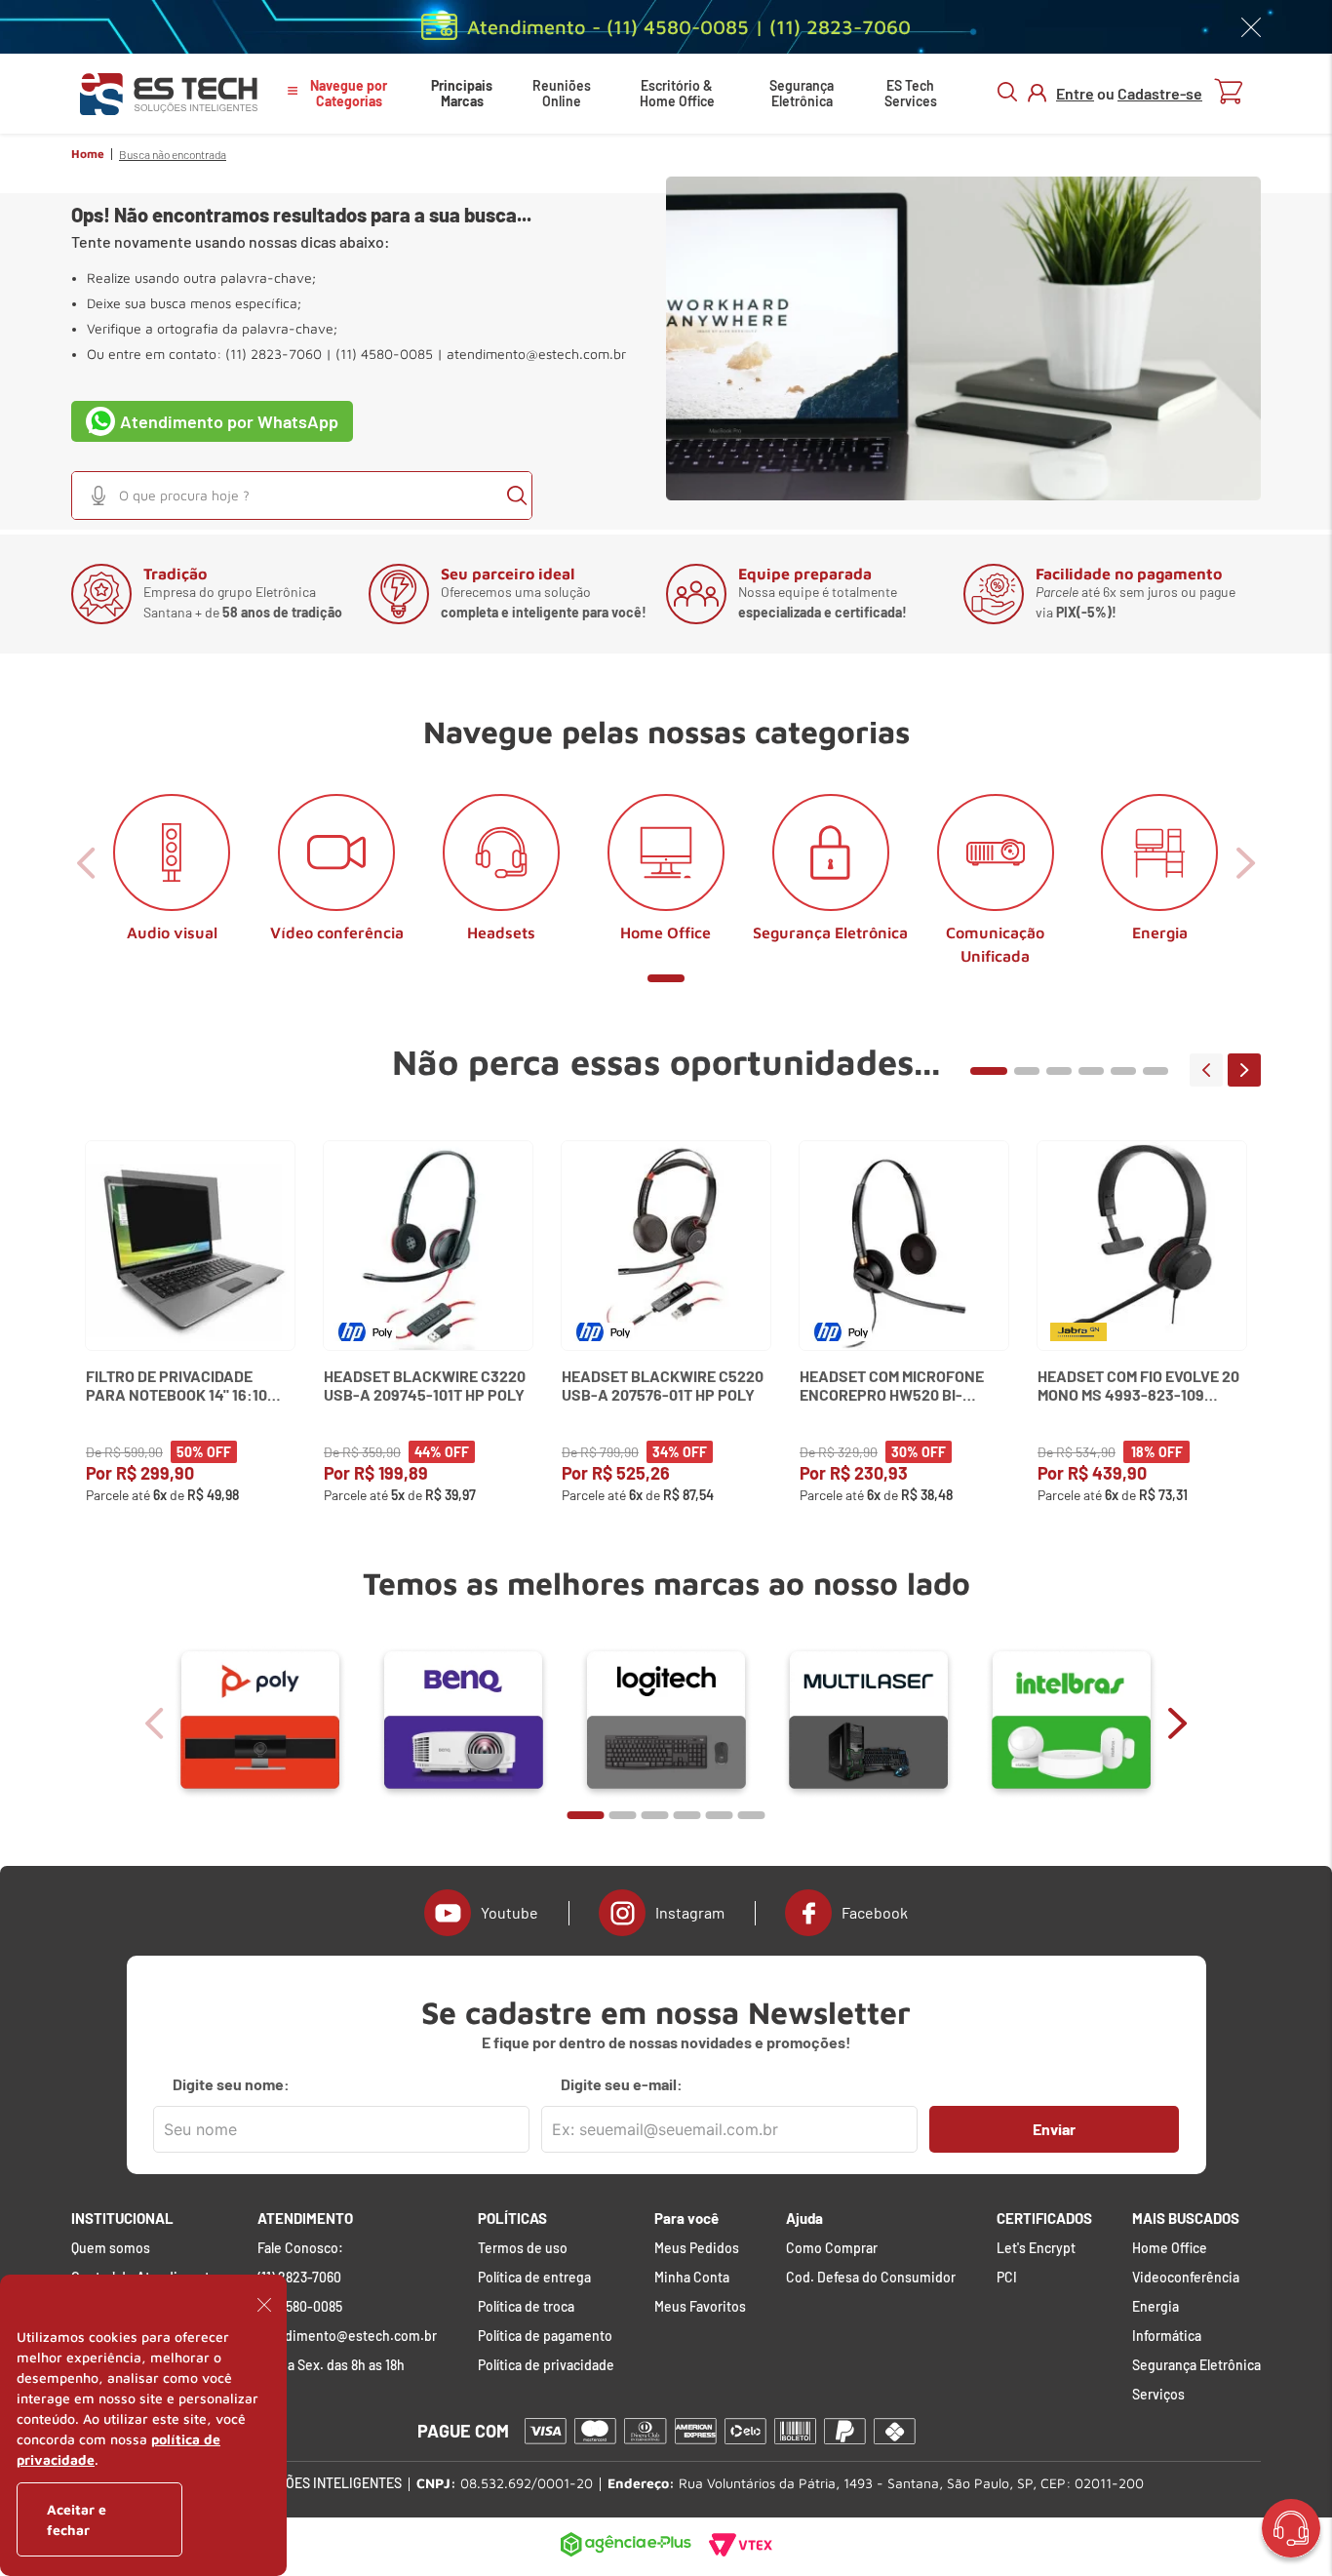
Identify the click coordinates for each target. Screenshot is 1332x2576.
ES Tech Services (911, 93)
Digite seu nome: (231, 2084)
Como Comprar (832, 2248)
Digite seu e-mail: (622, 2084)
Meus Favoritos (700, 2307)
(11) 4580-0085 (300, 2307)
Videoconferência (1186, 2278)
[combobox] (302, 495)
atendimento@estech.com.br (536, 354)
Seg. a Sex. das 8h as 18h (331, 2365)
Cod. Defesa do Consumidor (871, 2278)
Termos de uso (523, 2248)
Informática (1167, 2336)
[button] (98, 495)
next (1244, 1070)
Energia (1156, 2307)
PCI (1007, 2278)
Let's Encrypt (1036, 2248)
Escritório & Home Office (677, 93)
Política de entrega (534, 2278)
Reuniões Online (562, 93)
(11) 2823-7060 (299, 2278)
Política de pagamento (545, 2336)
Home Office (1170, 2248)
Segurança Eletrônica (802, 93)
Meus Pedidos (697, 2248)
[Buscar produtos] (517, 495)
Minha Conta (692, 2278)
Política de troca (526, 2307)
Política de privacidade (546, 2365)
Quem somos (111, 2248)
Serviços (1158, 2395)
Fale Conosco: (300, 2248)
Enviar (1054, 2129)
